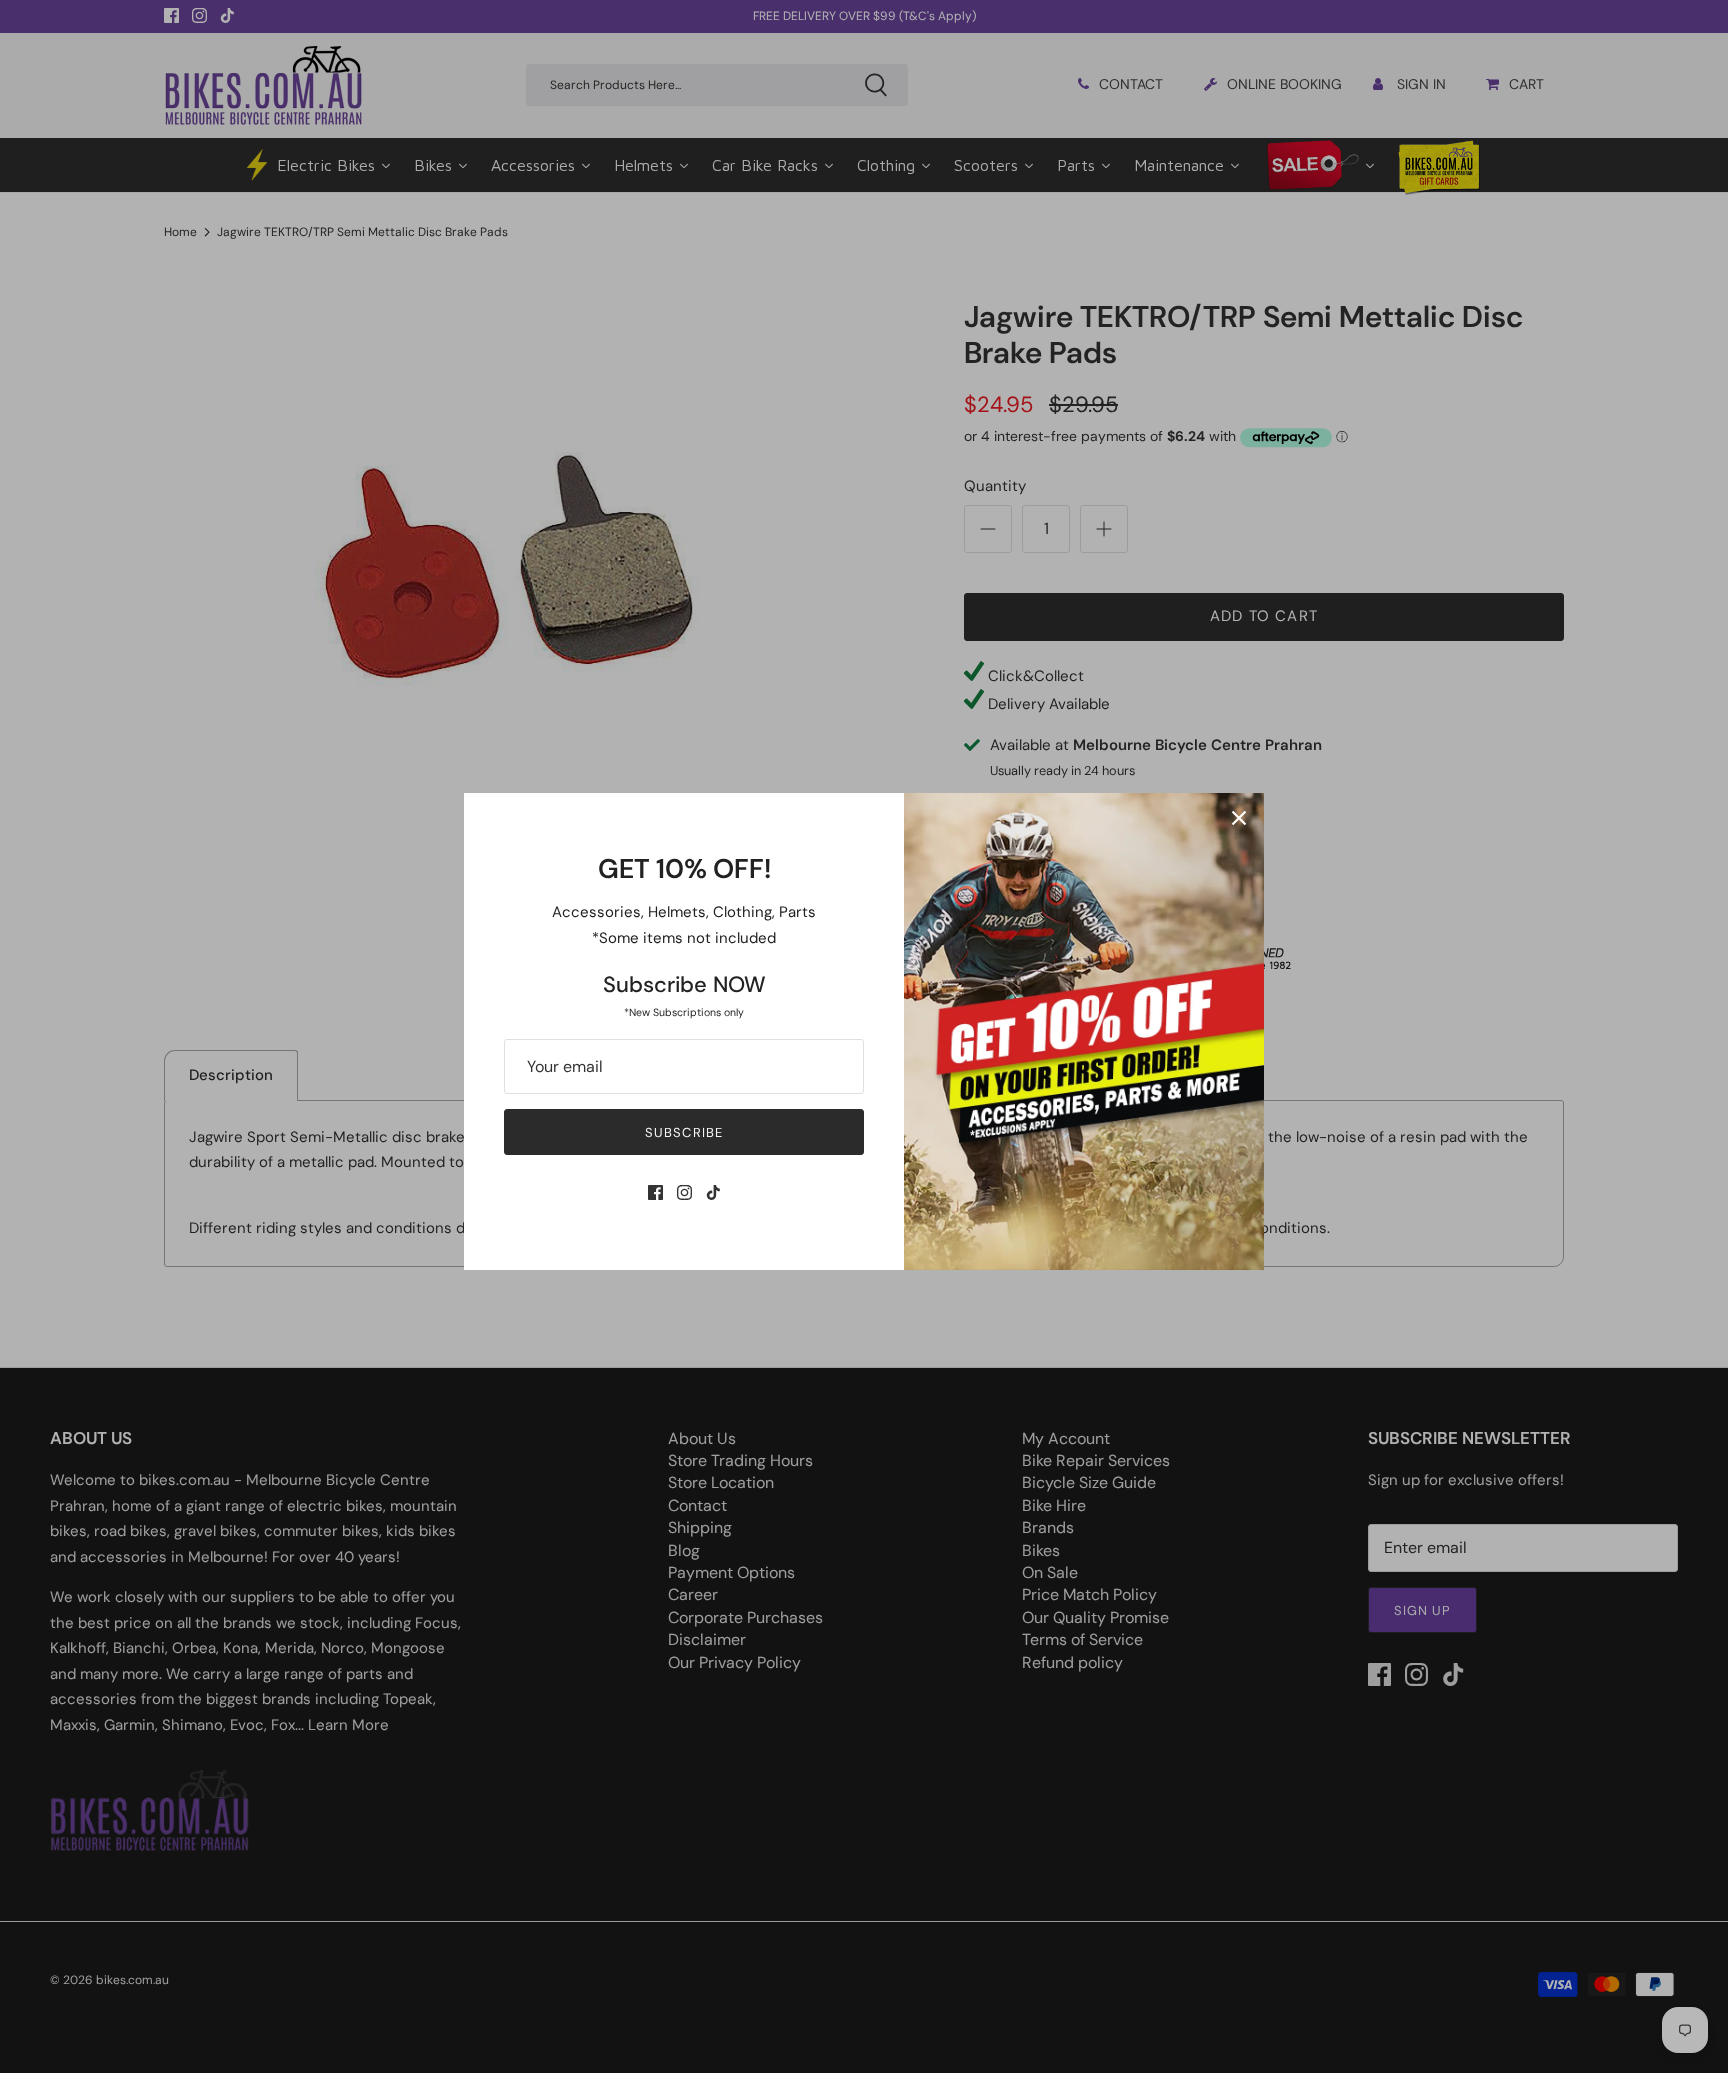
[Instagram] (684, 1192)
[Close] (1239, 818)
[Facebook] (655, 1192)
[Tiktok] (713, 1192)
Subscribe (683, 1132)
